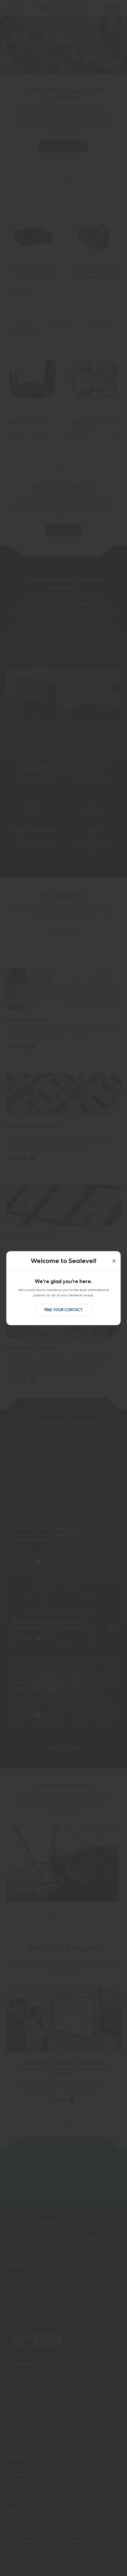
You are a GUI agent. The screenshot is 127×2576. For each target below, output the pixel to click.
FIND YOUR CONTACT (63, 1310)
